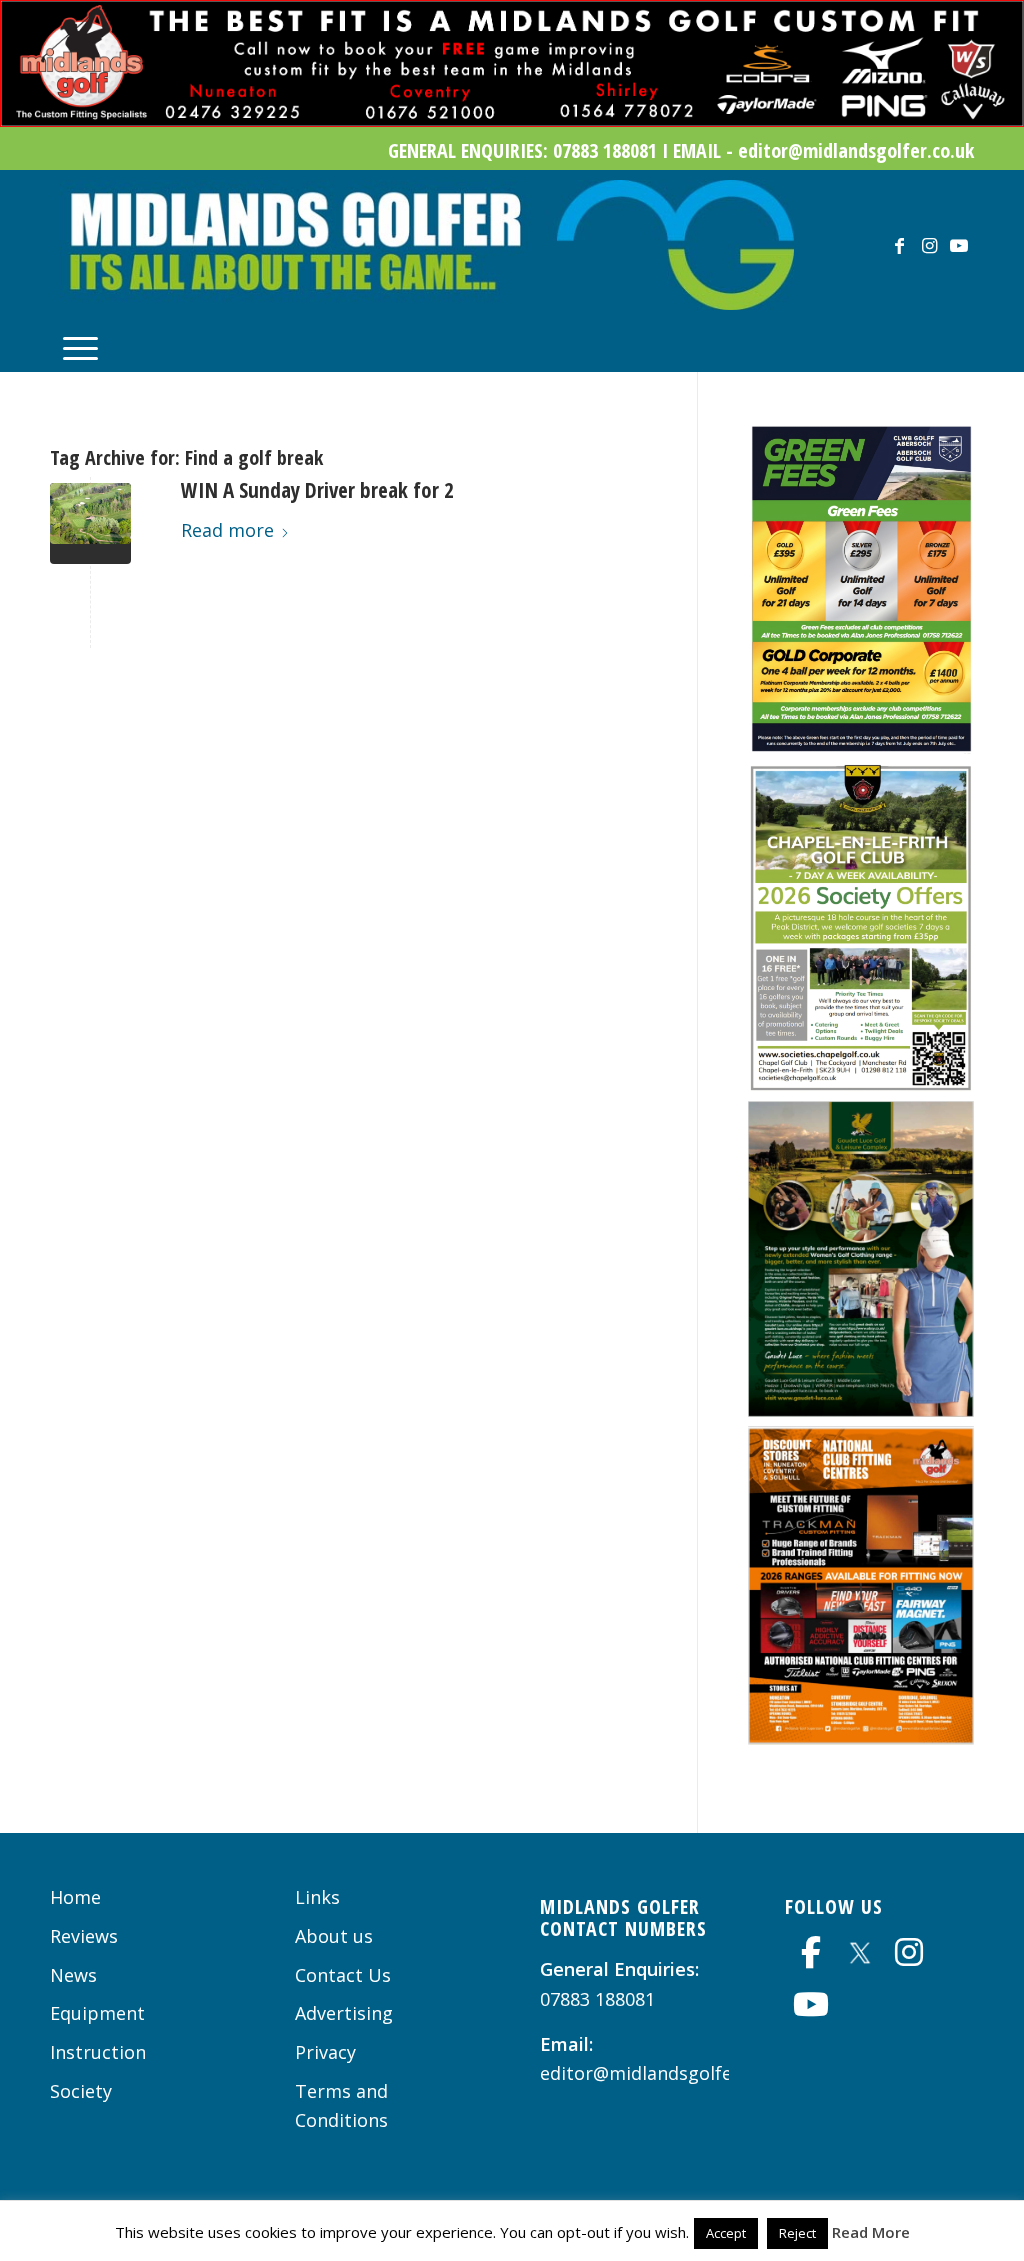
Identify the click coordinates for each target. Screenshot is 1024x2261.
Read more (227, 530)
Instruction (98, 2052)
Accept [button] (726, 2233)
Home (75, 1897)
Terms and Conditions (341, 2106)
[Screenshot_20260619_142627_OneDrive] (861, 747)
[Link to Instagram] (929, 245)
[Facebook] (811, 1952)
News (73, 1975)
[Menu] (80, 346)
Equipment (97, 2013)
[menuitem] (80, 346)
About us (334, 1936)
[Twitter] (860, 1950)
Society (81, 2091)
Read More (871, 2232)
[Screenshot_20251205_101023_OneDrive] (861, 1085)
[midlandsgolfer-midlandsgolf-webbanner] (512, 120)
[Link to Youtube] (959, 245)
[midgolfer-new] (427, 245)
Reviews (84, 1936)
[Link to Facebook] (899, 245)
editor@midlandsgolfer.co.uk (664, 2073)
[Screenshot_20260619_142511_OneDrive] (861, 1738)
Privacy (325, 2052)
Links (317, 1897)
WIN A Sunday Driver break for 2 (317, 490)
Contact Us (343, 1975)
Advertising (344, 2013)
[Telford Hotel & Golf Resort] (90, 523)
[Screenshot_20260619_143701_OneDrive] (861, 1410)
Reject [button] (797, 2233)
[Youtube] (811, 2004)
